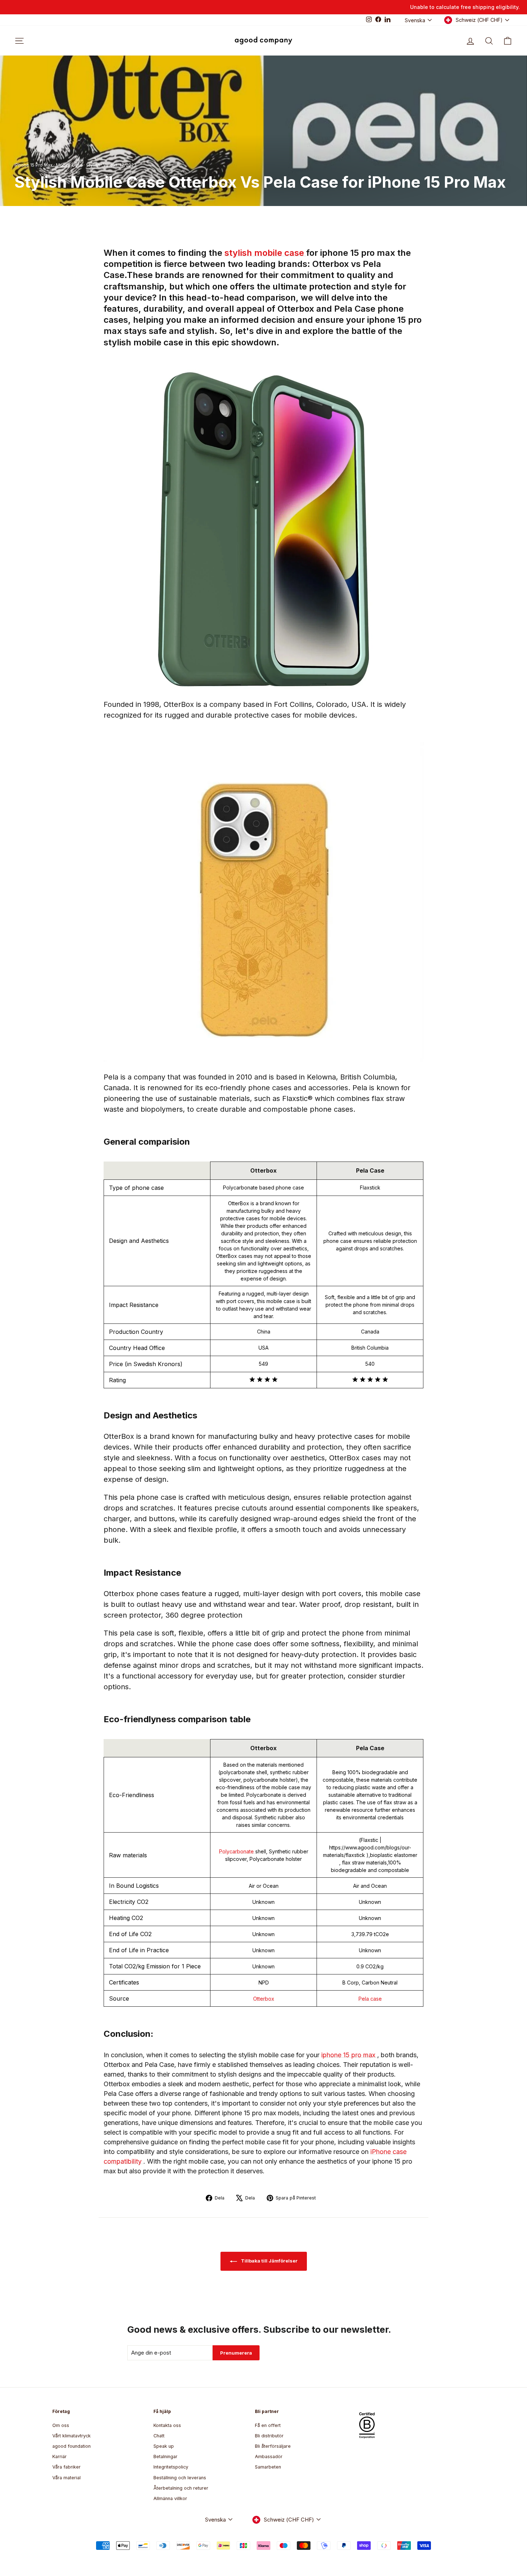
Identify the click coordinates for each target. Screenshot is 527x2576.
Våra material (67, 2478)
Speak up (164, 2446)
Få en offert (268, 2425)
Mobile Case (69, 165)
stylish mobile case (265, 253)
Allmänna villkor (170, 2498)
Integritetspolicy (171, 2467)
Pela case (370, 1999)
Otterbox (264, 1999)
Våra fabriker (67, 2467)
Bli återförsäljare (273, 2446)
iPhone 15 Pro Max (34, 165)
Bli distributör (269, 2436)
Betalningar (165, 2457)
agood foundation (72, 2446)
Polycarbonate (237, 1851)
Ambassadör (269, 2457)
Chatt (159, 2436)
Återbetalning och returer (181, 2488)
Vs (106, 165)
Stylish (93, 165)
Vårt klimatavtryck (72, 2436)
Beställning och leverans (180, 2478)
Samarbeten (268, 2467)
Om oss (61, 2425)
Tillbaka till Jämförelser (269, 2261)
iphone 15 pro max (349, 2055)
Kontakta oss (167, 2425)
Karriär (60, 2457)
